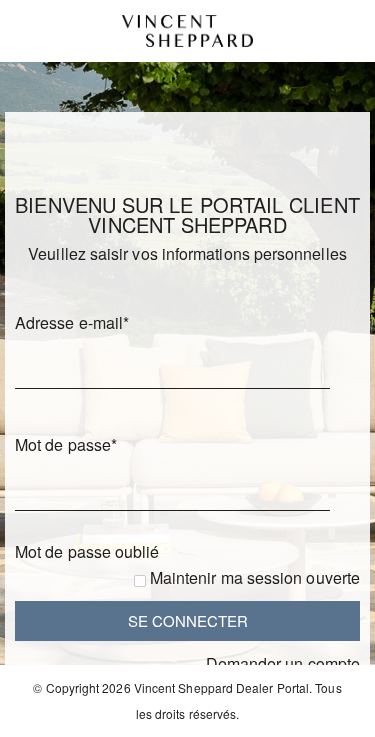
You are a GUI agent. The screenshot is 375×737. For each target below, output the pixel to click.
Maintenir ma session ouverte (255, 577)
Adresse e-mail (72, 322)
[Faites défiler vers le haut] (332, 714)
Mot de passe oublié (87, 551)
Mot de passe (66, 444)
